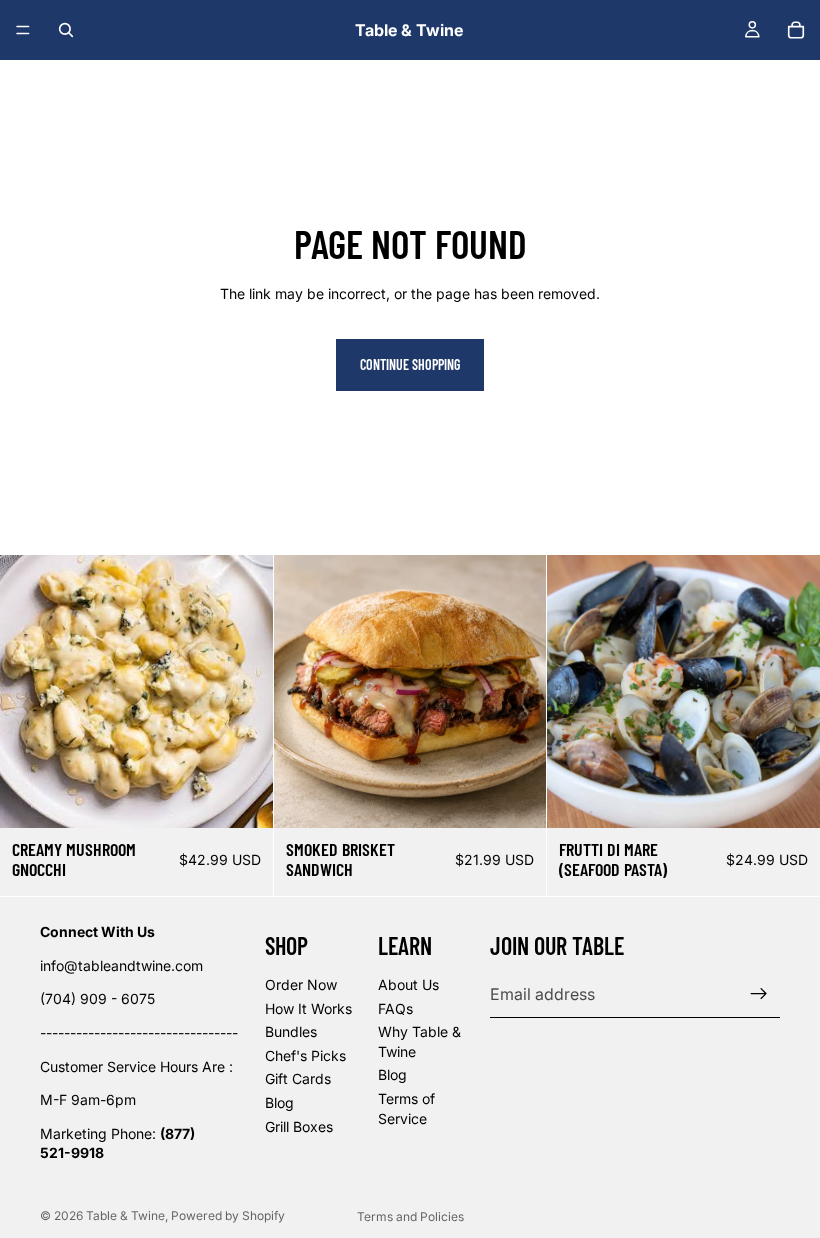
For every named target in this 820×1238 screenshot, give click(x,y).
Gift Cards (298, 1078)
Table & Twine (125, 1215)
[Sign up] (759, 994)
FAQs (395, 1007)
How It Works (308, 1007)
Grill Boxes (299, 1125)
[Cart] (796, 30)
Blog (279, 1102)
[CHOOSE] (516, 797)
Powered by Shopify (228, 1215)
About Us (408, 984)
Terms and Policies (410, 1216)
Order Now (301, 984)
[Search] (66, 30)
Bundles (291, 1031)
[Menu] (23, 30)
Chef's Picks (305, 1055)
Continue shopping (410, 364)
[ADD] (242, 797)
